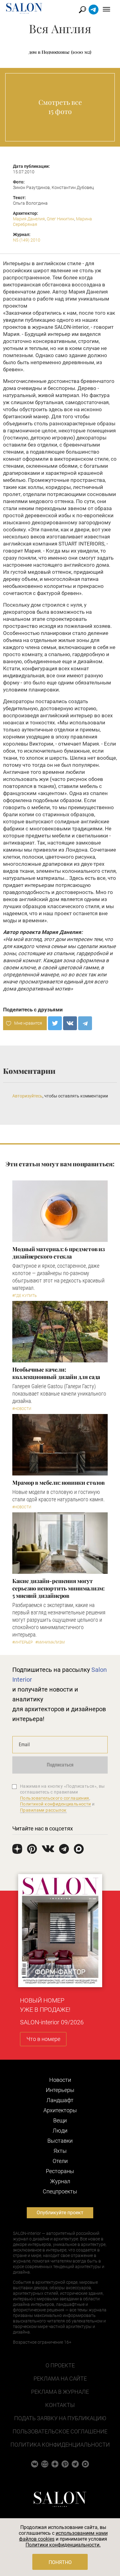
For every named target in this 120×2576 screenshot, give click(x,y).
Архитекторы (60, 2110)
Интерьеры (60, 2090)
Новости (60, 2080)
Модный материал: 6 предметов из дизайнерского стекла (59, 1253)
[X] (55, 1023)
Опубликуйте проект (60, 2213)
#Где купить (24, 1296)
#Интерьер (22, 1642)
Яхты (60, 2151)
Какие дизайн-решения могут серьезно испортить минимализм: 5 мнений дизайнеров (58, 1588)
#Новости (22, 1409)
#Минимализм (50, 1642)
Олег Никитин (60, 219)
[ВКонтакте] (70, 1023)
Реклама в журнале (60, 2392)
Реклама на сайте (60, 2379)
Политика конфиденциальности (60, 2445)
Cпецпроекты (60, 2191)
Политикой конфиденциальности (56, 1804)
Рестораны (60, 2171)
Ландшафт (60, 2100)
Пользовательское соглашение (60, 2431)
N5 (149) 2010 (27, 240)
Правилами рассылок (43, 1810)
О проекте (60, 2365)
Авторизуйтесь (27, 1096)
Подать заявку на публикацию (60, 2418)
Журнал (60, 2181)
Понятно (60, 2562)
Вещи (60, 2120)
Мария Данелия (29, 219)
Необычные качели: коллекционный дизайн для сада (56, 1373)
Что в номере (43, 2039)
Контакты (60, 2405)
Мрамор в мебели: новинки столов (58, 1483)
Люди (60, 2131)
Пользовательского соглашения (55, 1798)
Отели (60, 2161)
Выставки (60, 2141)
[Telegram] (85, 1023)
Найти (83, 10)
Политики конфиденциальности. (63, 2545)
